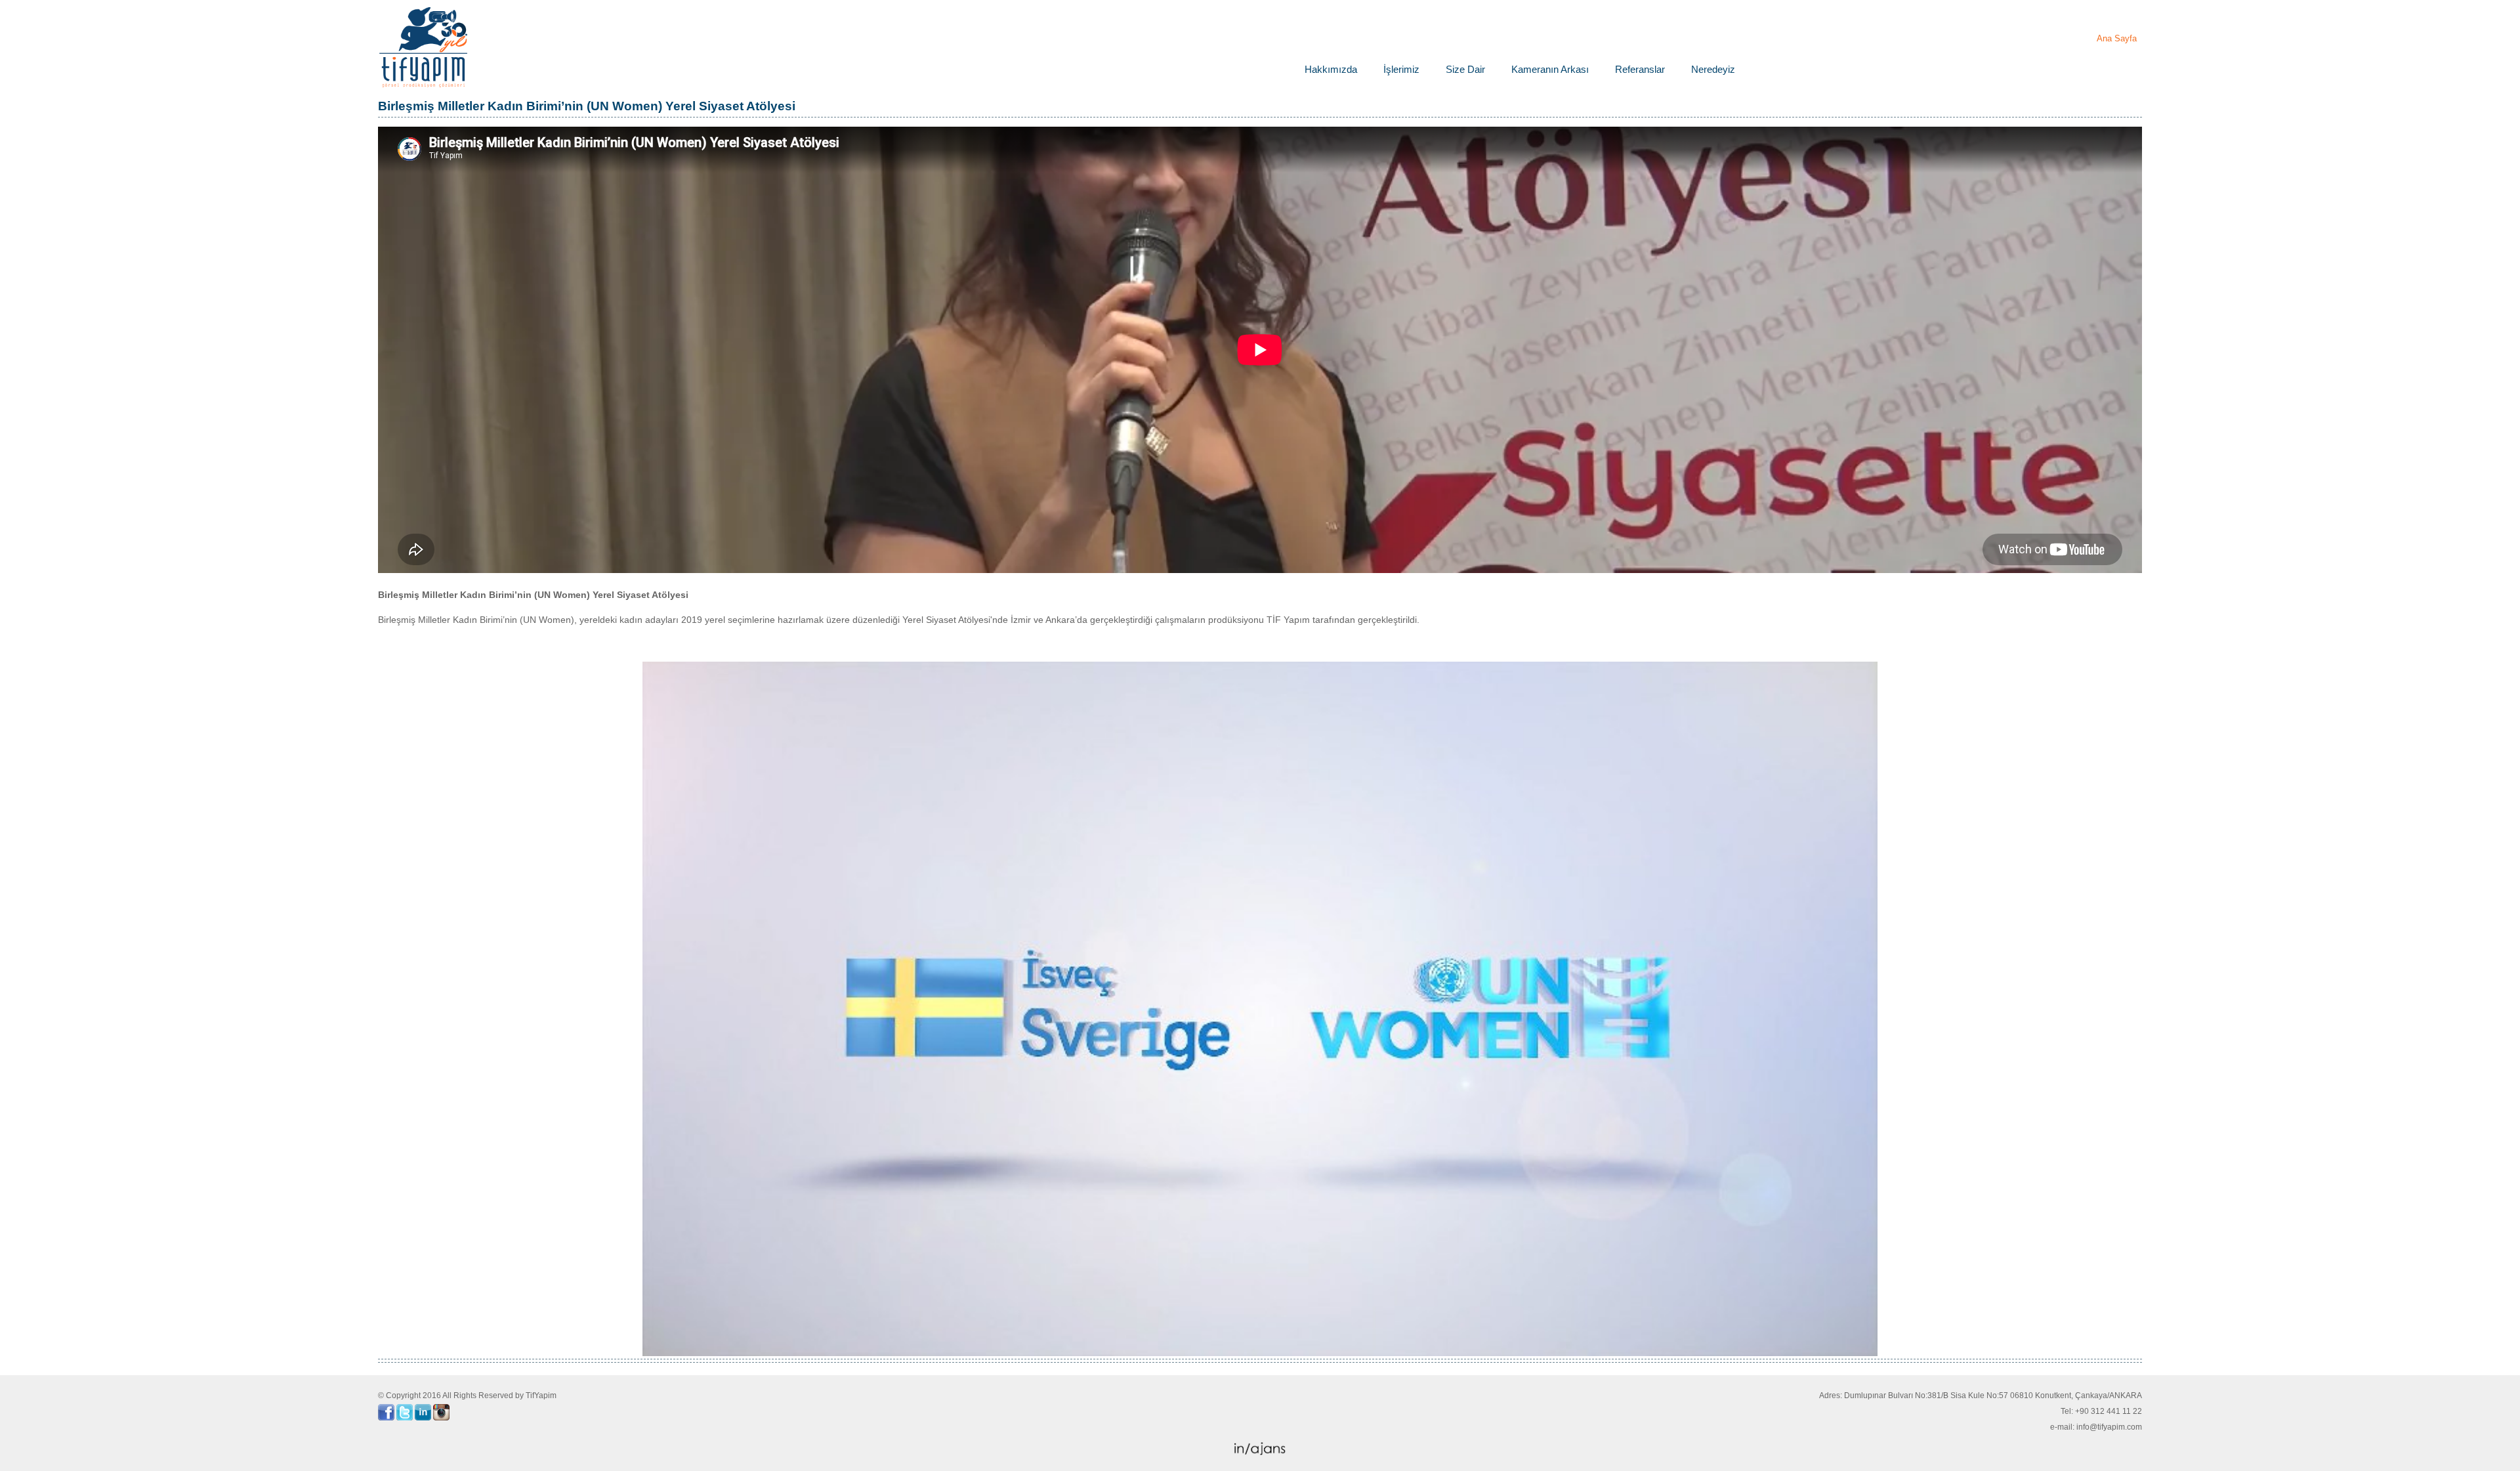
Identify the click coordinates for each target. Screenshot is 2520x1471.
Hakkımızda (1331, 69)
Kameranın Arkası (1550, 69)
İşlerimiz (1401, 69)
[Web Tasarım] (1260, 1453)
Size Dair (1465, 69)
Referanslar (1640, 69)
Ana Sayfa (2117, 38)
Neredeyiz (1713, 69)
